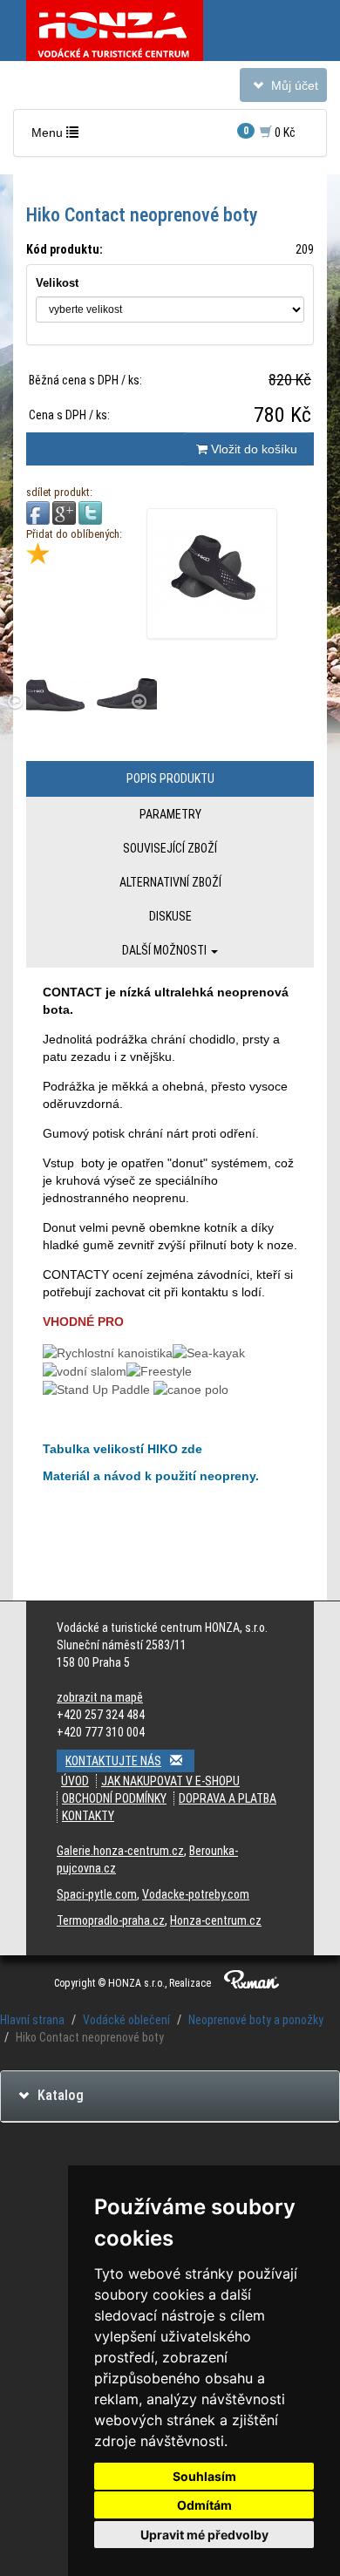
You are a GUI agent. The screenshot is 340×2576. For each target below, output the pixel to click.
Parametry (170, 814)
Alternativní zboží (170, 882)
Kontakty (88, 1816)
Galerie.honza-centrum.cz (120, 1851)
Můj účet (283, 89)
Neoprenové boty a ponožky (256, 2020)
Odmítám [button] (204, 2505)
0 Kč (269, 132)
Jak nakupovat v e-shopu (170, 1781)
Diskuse (170, 916)
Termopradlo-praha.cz (111, 1920)
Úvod (75, 1781)
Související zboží (170, 848)
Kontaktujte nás (113, 1761)
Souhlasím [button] (204, 2476)
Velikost (57, 283)
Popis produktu (170, 778)
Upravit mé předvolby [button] (204, 2535)
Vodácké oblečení (126, 2020)
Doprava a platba (228, 1798)
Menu (59, 137)
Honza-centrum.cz (216, 1920)
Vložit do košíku (252, 449)
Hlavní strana (32, 2020)
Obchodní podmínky (114, 1798)
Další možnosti (166, 950)
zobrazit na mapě (100, 1697)
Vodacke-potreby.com (196, 1894)
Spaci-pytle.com (97, 1894)
